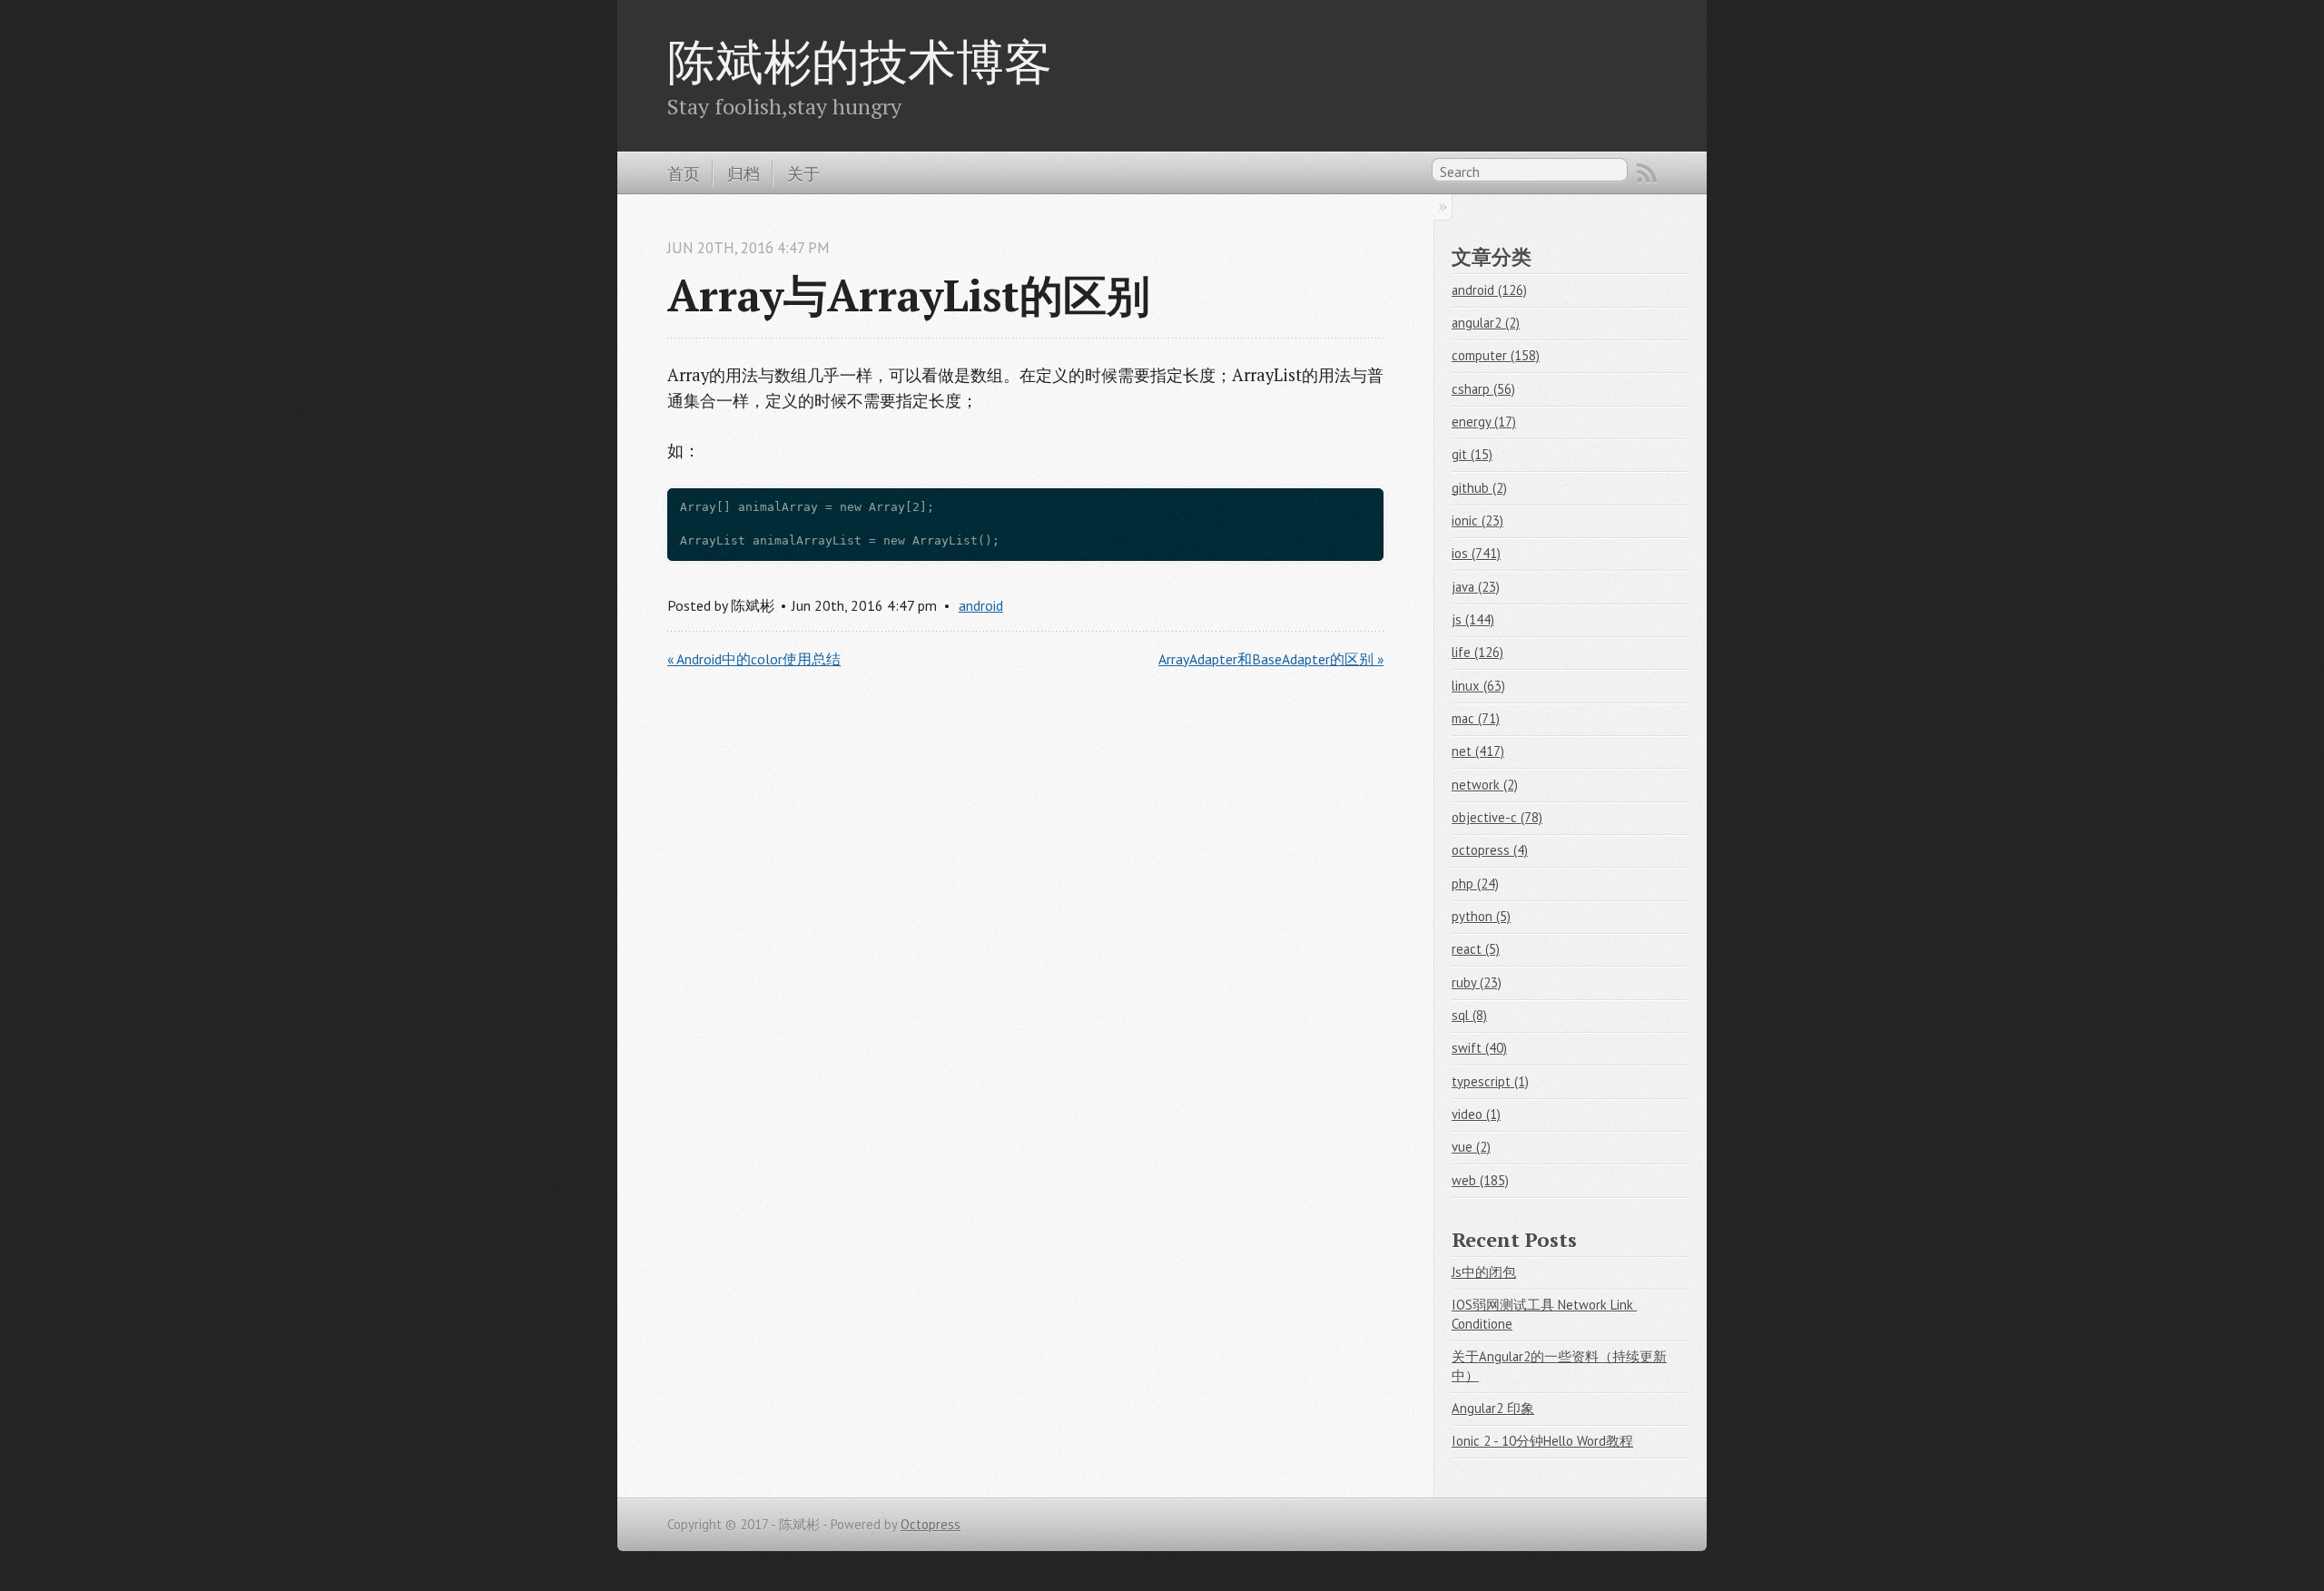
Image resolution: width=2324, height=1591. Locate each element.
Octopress (931, 1524)
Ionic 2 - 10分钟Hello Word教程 (1542, 1441)
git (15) (1472, 454)
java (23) (1476, 587)
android (981, 605)
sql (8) (1469, 1015)
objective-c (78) (1497, 817)
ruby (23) (1477, 982)
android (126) (1489, 290)
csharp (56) (1483, 389)
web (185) (1480, 1180)
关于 (803, 173)
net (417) (1478, 751)
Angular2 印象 (1493, 1408)
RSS (1647, 173)
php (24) (1475, 884)
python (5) (1481, 916)
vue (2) (1471, 1147)
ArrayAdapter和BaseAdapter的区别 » (1271, 659)
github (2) (1479, 488)
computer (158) (1496, 355)
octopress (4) (1490, 850)
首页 (684, 173)
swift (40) (1479, 1048)
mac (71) (1476, 718)
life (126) (1477, 652)
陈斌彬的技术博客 (860, 61)
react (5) (1476, 949)
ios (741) (1476, 553)
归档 (743, 173)
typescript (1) (1490, 1081)
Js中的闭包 (1484, 1272)
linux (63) (1478, 686)
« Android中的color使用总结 (754, 659)
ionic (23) (1477, 521)
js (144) (1473, 619)
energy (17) (1484, 422)
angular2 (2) (1486, 323)
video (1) (1476, 1114)
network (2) (1485, 785)
